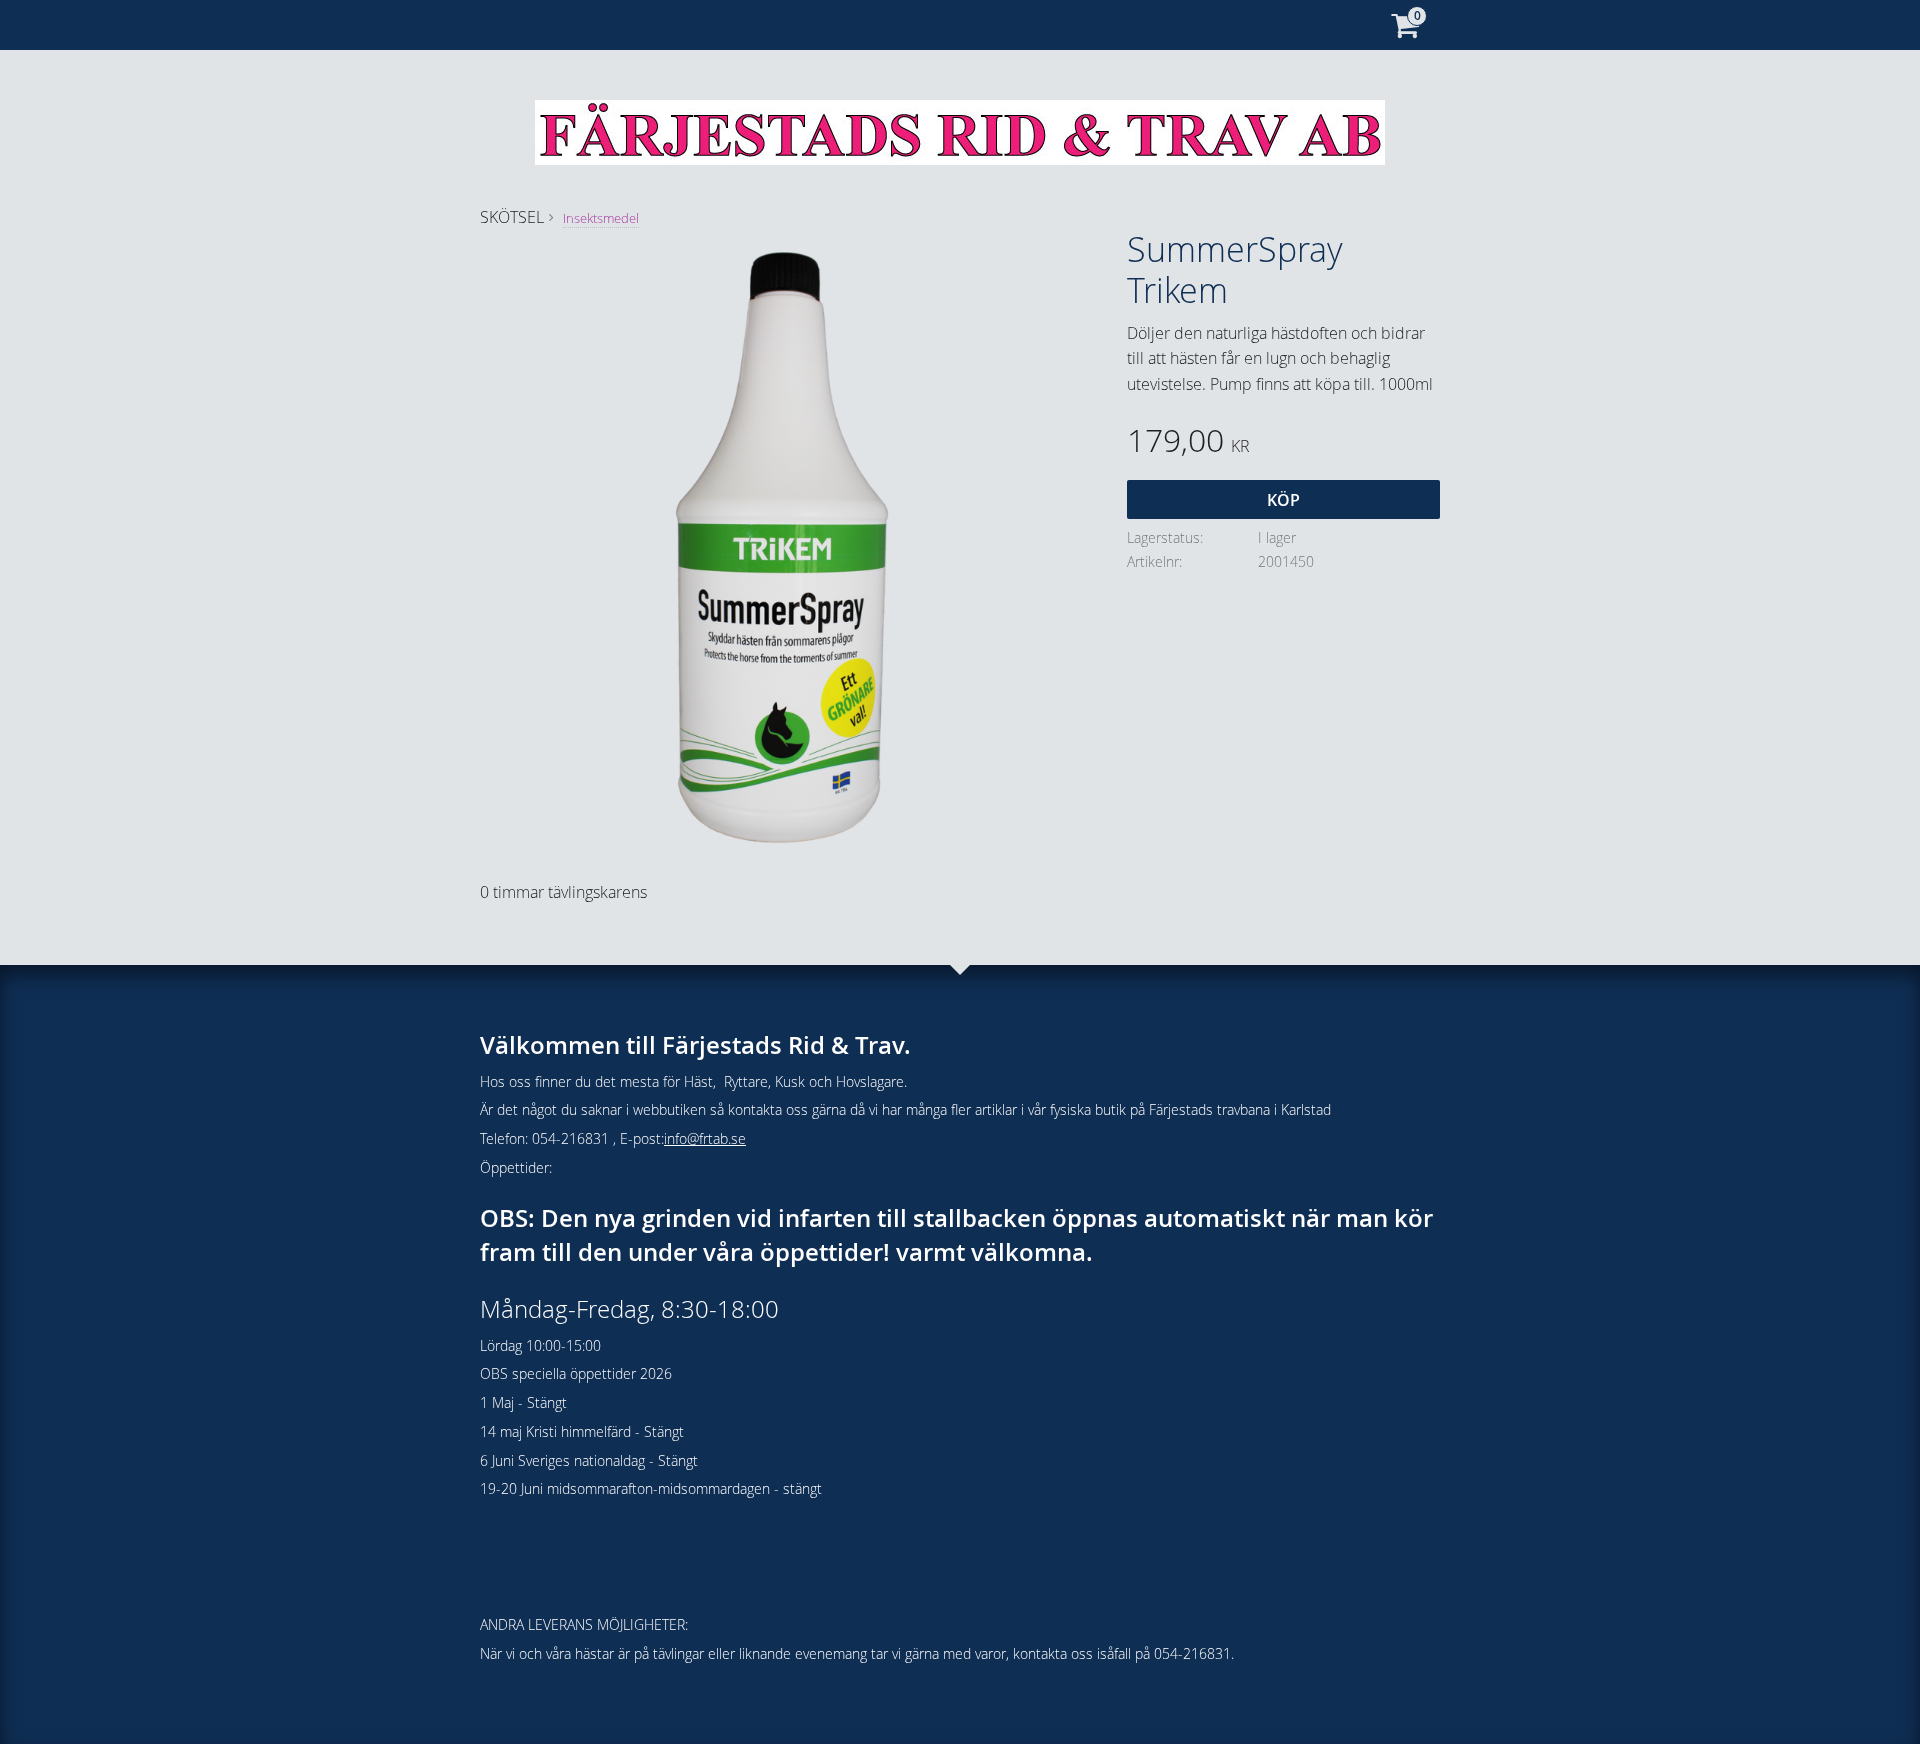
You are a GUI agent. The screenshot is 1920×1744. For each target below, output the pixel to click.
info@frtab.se (705, 1138)
